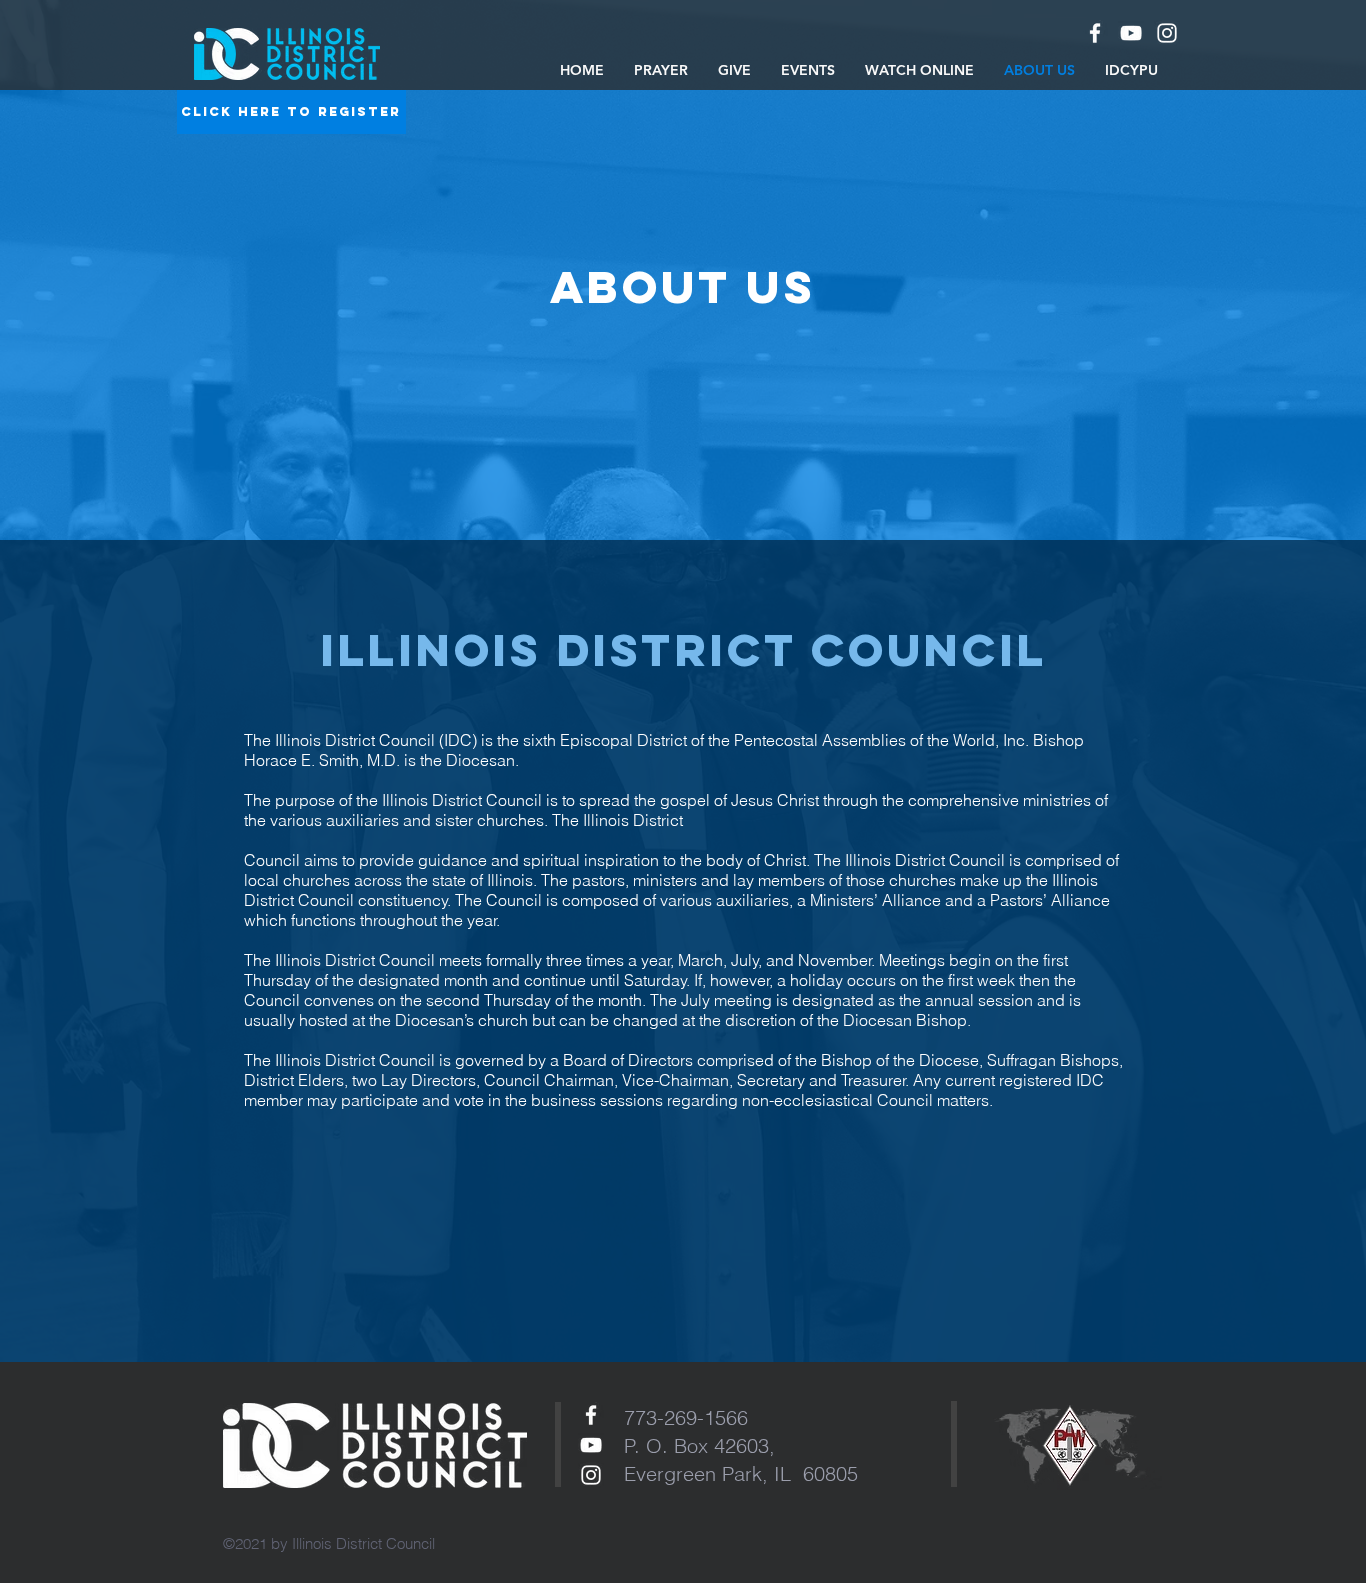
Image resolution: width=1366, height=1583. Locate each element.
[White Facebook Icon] (1095, 33)
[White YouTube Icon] (1131, 33)
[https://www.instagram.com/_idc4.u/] (1167, 33)
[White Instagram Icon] (591, 1475)
